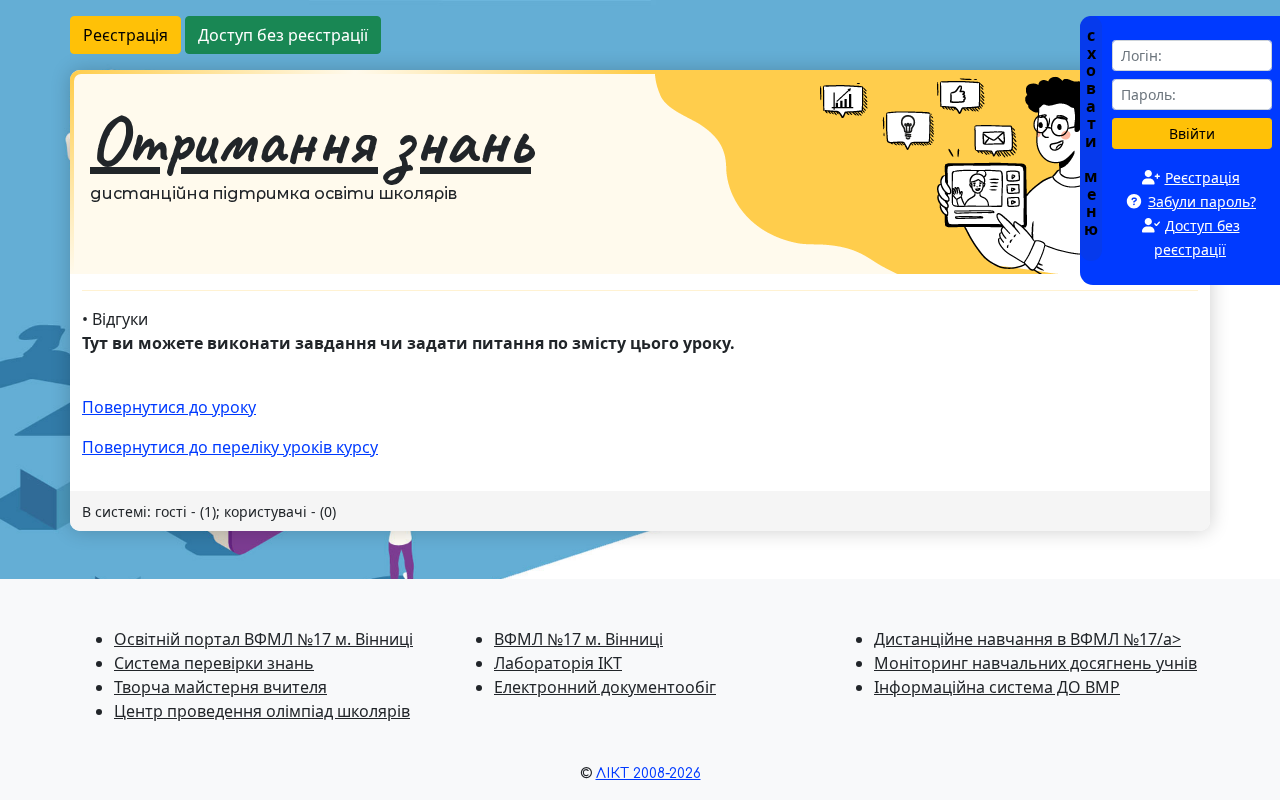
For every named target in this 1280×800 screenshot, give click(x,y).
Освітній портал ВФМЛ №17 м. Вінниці (263, 639)
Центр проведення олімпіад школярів (262, 711)
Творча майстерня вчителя (220, 687)
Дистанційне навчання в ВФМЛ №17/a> (1027, 639)
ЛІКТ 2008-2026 (648, 773)
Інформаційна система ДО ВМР (997, 687)
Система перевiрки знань (214, 663)
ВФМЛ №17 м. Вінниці (578, 639)
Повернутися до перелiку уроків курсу (230, 447)
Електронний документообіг (605, 687)
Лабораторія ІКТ (558, 663)
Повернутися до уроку (169, 407)
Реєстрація (125, 35)
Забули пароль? (1202, 201)
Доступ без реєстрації (283, 35)
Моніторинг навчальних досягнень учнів (1035, 663)
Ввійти (1192, 133)
